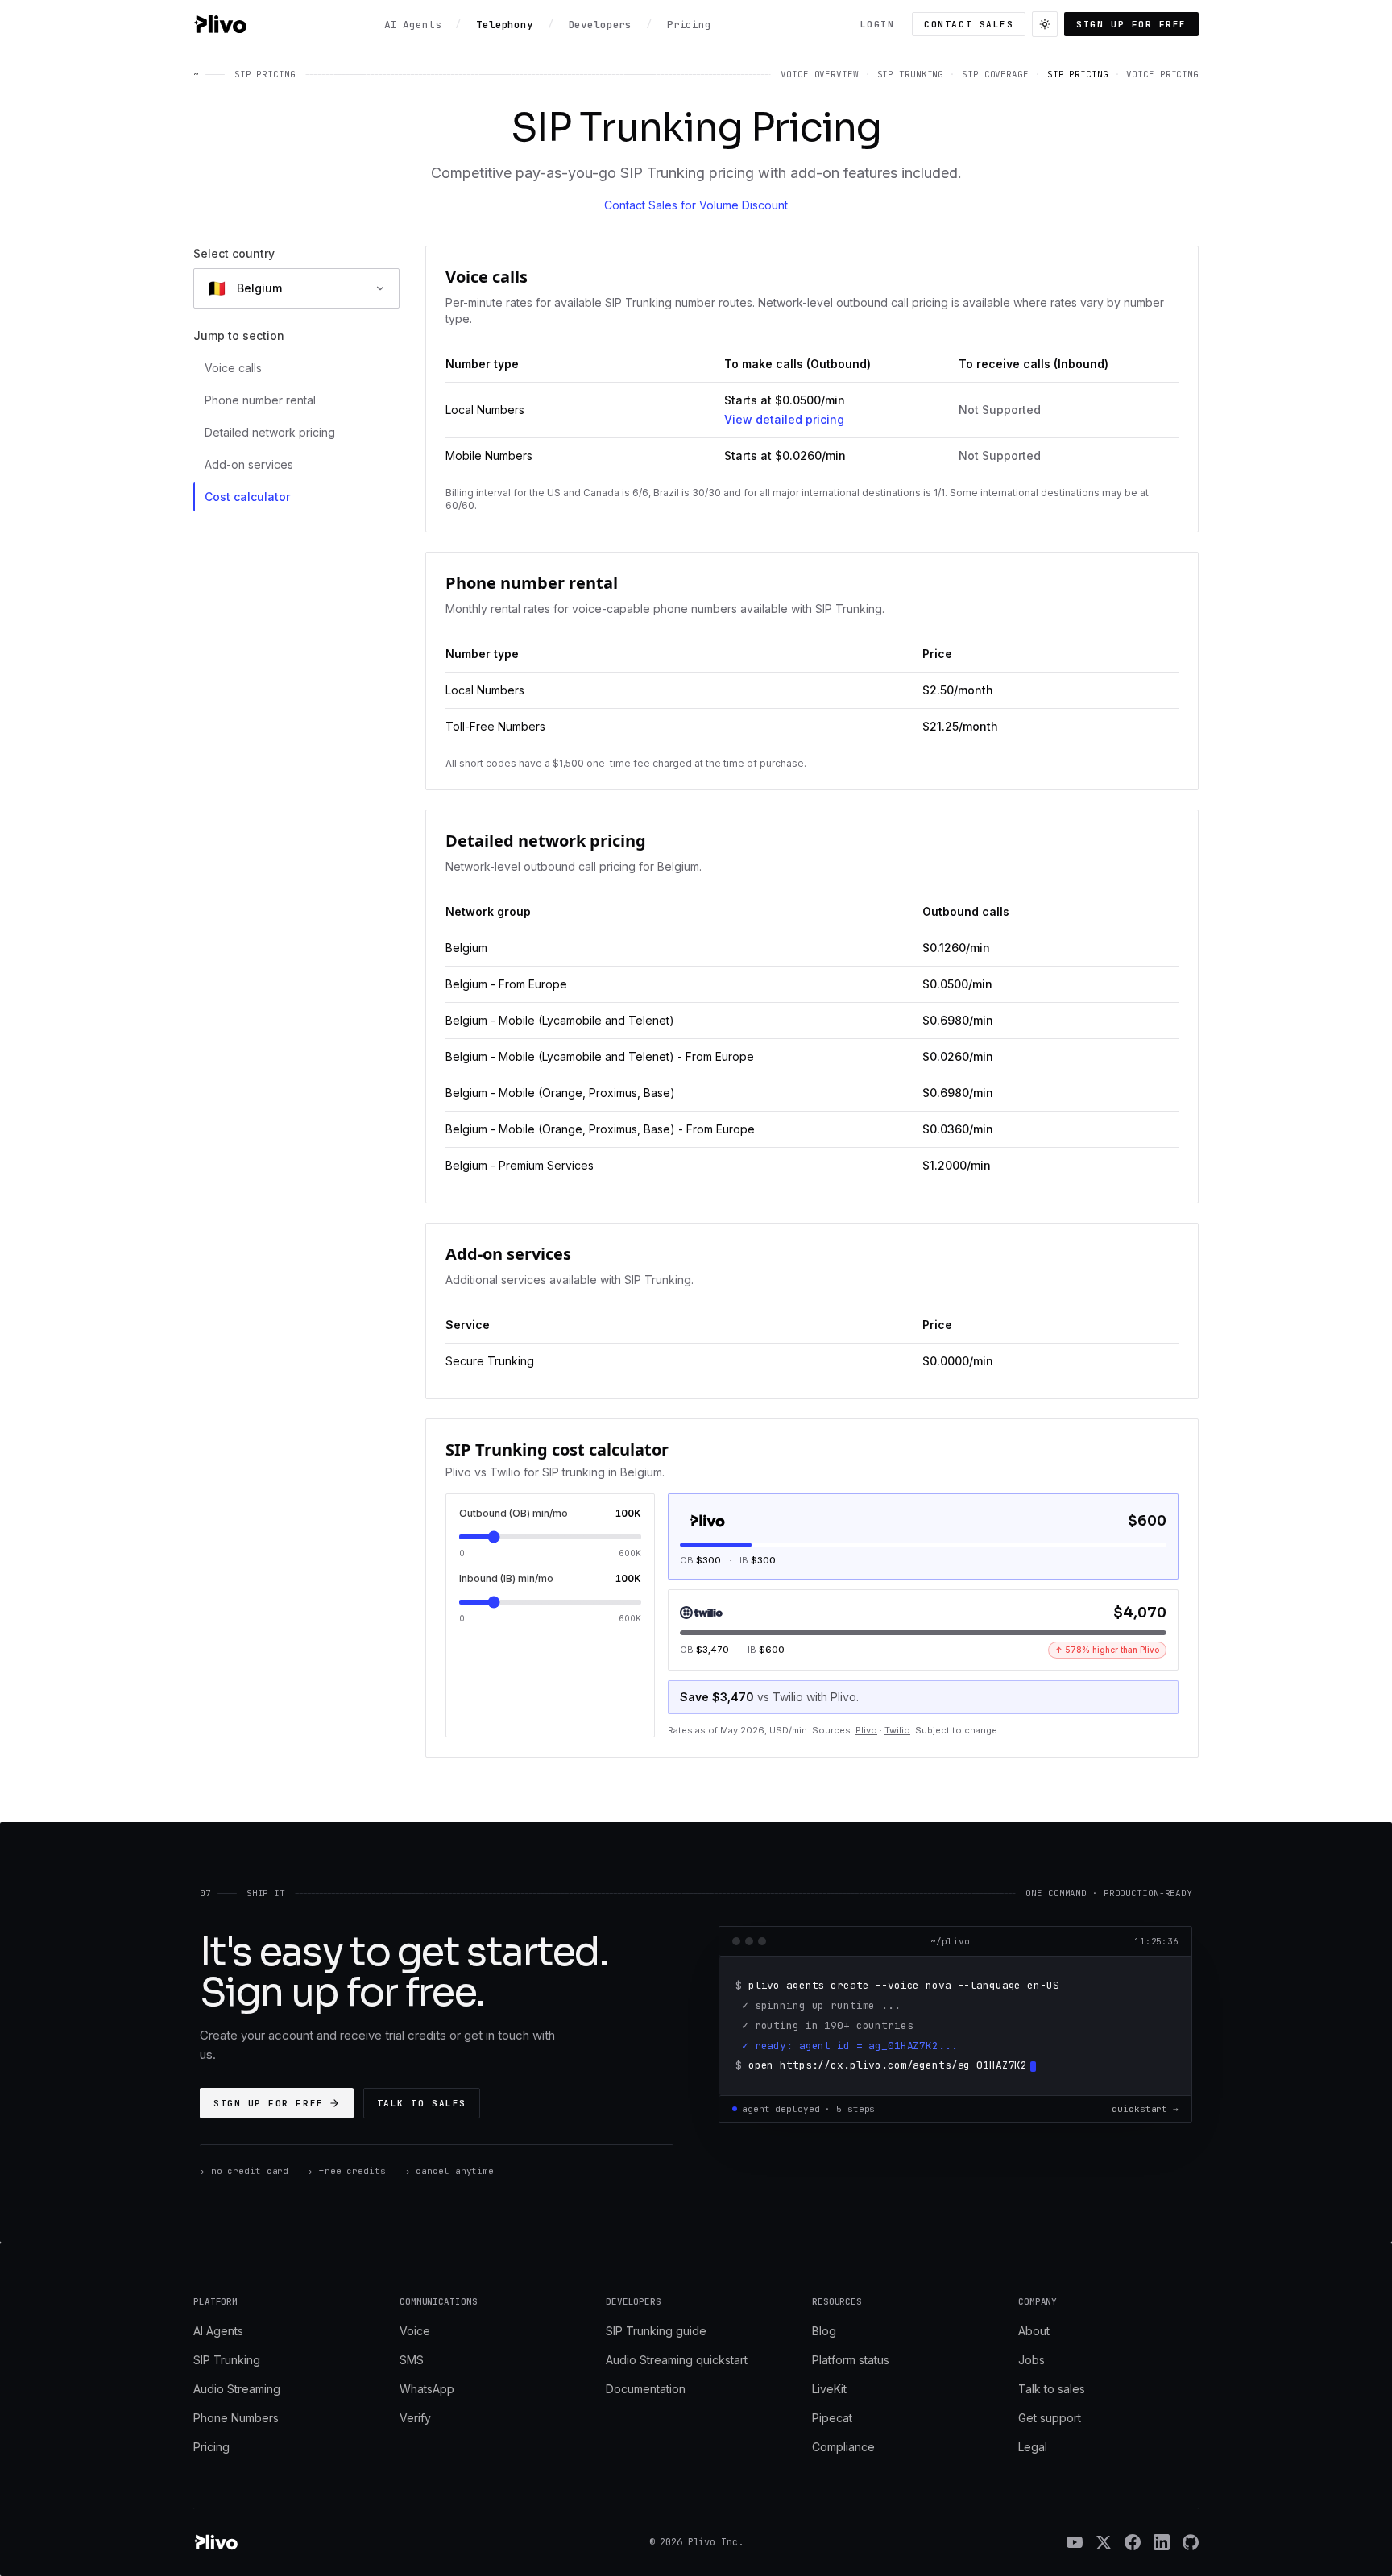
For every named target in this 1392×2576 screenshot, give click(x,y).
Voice (415, 2331)
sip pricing (1078, 74)
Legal (1033, 2447)
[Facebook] (1133, 2542)
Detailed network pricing (270, 432)
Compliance (843, 2447)
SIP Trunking (227, 2360)
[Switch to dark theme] (1045, 24)
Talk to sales (422, 2103)
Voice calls (233, 368)
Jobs (1032, 2360)
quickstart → (1145, 2109)
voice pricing (1162, 74)
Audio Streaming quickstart (677, 2360)
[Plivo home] (220, 24)
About (1034, 2331)
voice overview (819, 74)
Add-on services (249, 464)
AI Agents (218, 2331)
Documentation (646, 2389)
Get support (1050, 2418)
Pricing (211, 2447)
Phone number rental (260, 400)
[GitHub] (1191, 2542)
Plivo (866, 1730)
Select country (234, 253)
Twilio (897, 1730)
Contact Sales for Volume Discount (696, 205)
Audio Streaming (237, 2389)
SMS (412, 2360)
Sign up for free (1131, 24)
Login (878, 24)
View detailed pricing (784, 419)
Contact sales (969, 24)
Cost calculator (247, 497)
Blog (824, 2331)
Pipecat (832, 2418)
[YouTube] (1075, 2542)
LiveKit (829, 2389)
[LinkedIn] (1162, 2542)
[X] (1104, 2542)
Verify (415, 2418)
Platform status (851, 2360)
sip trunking (911, 74)
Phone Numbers (236, 2418)
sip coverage (995, 74)
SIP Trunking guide (656, 2331)
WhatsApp (427, 2389)
